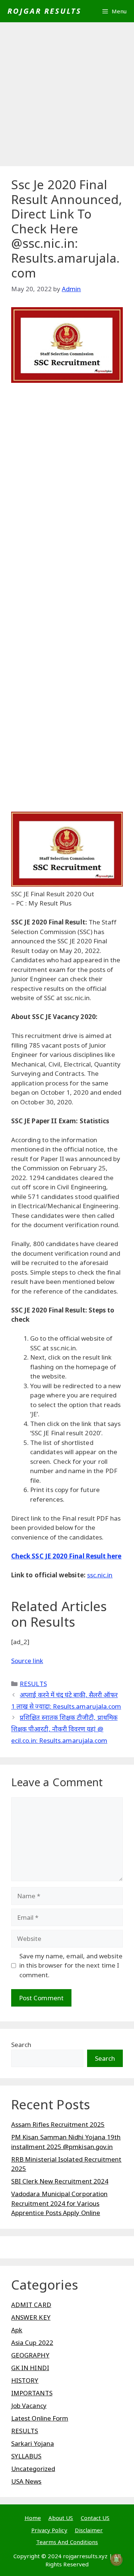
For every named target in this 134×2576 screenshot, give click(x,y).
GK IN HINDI (30, 2368)
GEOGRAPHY (30, 2355)
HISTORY (25, 2380)
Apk (17, 2330)
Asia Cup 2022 (32, 2342)
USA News (26, 2481)
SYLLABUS (26, 2456)
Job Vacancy (29, 2406)
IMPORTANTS (32, 2393)
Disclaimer (89, 2530)
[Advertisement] (67, 96)
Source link (27, 1661)
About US (61, 2518)
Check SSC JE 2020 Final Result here (66, 1556)
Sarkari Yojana (33, 2443)
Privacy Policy (49, 2530)
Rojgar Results (44, 11)
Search (21, 2045)
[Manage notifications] (117, 2560)
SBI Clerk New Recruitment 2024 (60, 2181)
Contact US (95, 2518)
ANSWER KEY (31, 2317)
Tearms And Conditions (67, 2542)
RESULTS (33, 1684)
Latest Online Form (40, 2418)
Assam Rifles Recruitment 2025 (58, 2124)
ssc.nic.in (100, 1575)
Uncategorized (33, 2469)
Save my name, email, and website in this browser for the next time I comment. (71, 1965)
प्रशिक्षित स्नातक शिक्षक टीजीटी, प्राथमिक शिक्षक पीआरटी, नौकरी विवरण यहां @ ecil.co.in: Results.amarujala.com (64, 1729)
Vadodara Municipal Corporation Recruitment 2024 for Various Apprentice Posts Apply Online (59, 2203)
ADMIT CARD (31, 2305)
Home (33, 2518)
